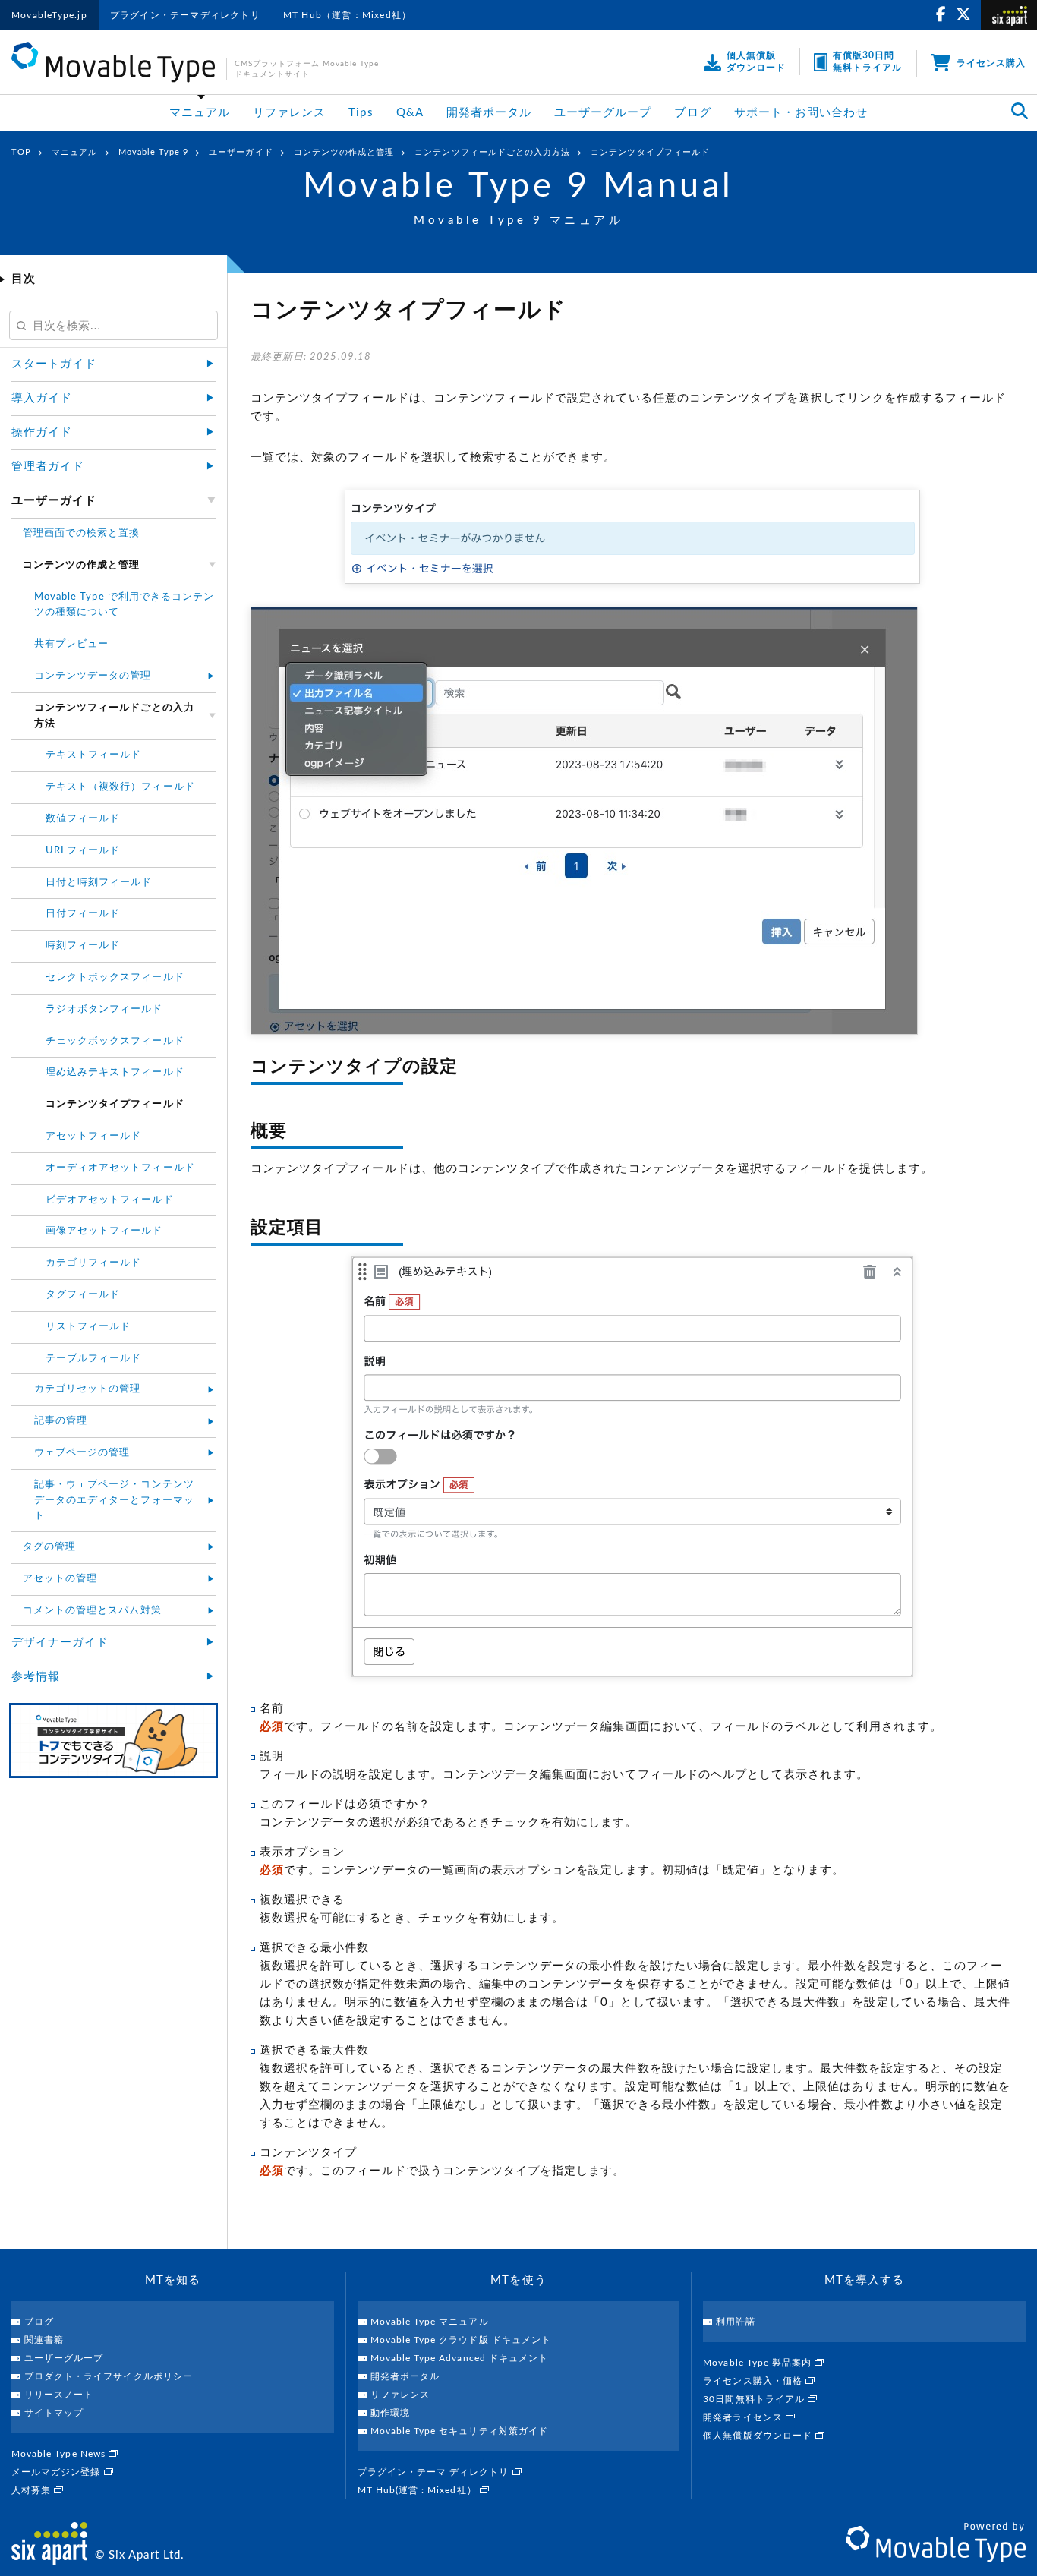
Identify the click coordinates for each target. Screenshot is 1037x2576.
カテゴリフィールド (93, 1263)
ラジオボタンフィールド (104, 1009)
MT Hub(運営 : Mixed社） (419, 2490)
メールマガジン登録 (58, 2472)
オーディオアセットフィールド (120, 1168)
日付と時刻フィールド (99, 883)
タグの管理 (49, 1547)
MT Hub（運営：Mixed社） (347, 15)
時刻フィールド (83, 946)
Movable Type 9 (154, 152)
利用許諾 (736, 2322)
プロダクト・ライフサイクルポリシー (109, 2376)
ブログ (692, 113)
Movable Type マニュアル (430, 2322)
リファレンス (289, 113)
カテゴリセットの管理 (88, 1389)
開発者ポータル (489, 113)
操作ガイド (42, 432)
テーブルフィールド (93, 1359)
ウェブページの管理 (82, 1453)
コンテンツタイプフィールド (650, 152)
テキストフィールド (93, 755)
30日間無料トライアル (755, 2399)
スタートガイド (54, 364)
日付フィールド (83, 914)
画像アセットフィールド (104, 1231)
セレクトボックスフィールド (115, 977)
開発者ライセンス (744, 2417)
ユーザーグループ (603, 113)
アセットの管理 (60, 1579)
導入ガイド (42, 398)
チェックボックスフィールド (115, 1041)
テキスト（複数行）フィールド (120, 787)
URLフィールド (83, 851)
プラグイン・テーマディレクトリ (185, 15)
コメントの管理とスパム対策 (92, 1611)
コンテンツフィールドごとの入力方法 (492, 152)
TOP (21, 152)
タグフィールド (83, 1295)
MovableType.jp (49, 15)
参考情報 (36, 1677)
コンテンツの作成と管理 (344, 152)
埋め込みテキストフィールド (115, 1072)
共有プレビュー (71, 644)
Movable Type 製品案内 (759, 2363)
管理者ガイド (48, 467)
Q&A (410, 113)
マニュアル (200, 113)
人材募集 (33, 2490)
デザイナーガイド (60, 1643)
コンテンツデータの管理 (93, 676)
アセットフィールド (93, 1136)
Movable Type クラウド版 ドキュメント (461, 2340)
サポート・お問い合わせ (801, 113)
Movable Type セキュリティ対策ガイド (459, 2431)
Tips (361, 113)
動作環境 (390, 2413)
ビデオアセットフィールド (110, 1200)
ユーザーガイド (241, 152)
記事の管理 (61, 1421)
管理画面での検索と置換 (82, 533)
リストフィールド (88, 1327)
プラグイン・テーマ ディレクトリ (435, 2472)
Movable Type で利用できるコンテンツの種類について (124, 605)
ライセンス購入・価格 (754, 2381)
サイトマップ (54, 2413)
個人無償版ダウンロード (759, 2436)
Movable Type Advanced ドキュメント (459, 2358)
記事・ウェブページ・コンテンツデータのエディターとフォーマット (114, 1501)
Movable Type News (60, 2454)
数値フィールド (83, 819)
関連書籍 (44, 2340)
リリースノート (59, 2395)
